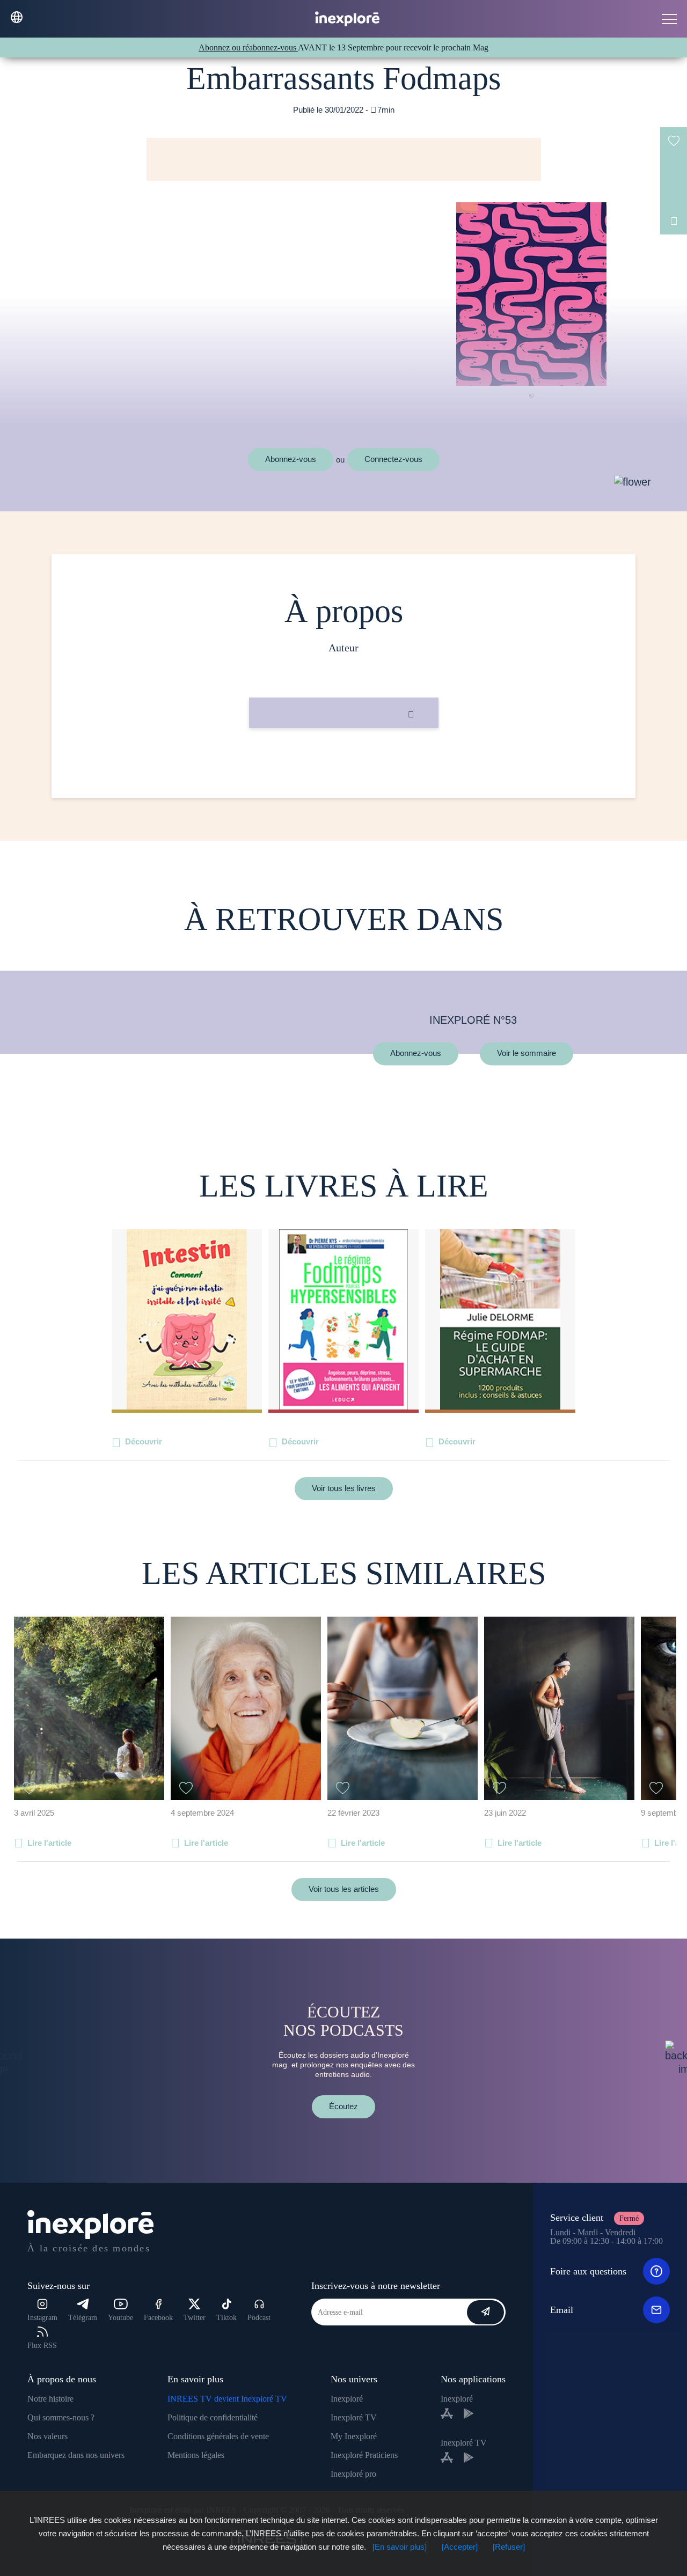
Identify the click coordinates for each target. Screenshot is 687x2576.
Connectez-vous (393, 459)
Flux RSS (42, 2346)
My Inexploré (354, 2436)
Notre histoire (50, 2399)
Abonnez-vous (291, 459)
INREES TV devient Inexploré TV (227, 2399)
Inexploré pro (353, 2474)
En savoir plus (344, 764)
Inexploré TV (354, 2417)
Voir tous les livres (344, 1488)
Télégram (83, 2318)
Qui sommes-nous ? (61, 2417)
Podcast (259, 2318)
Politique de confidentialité (213, 2417)
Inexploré (347, 2399)
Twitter (195, 2318)
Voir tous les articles (344, 1889)
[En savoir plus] (400, 2547)
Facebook (158, 2318)
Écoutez (343, 2106)
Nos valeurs (47, 2436)
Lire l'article (49, 1843)
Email (562, 2310)
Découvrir (144, 1441)
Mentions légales (196, 2455)
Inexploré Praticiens (364, 2455)
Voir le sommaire (527, 1054)
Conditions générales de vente (218, 2436)
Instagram (42, 2318)
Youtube (120, 2318)
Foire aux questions (588, 2271)
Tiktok (226, 2318)
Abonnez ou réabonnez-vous (248, 47)
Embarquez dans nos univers (76, 2455)
